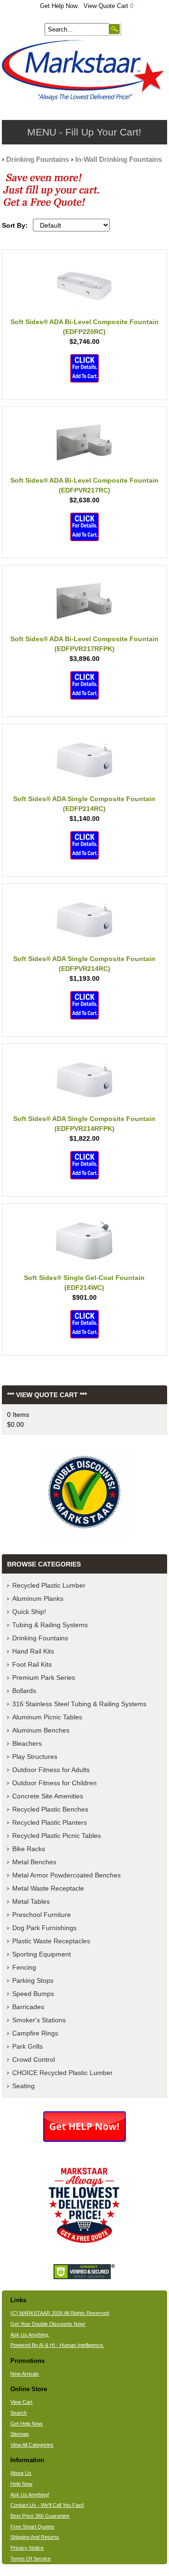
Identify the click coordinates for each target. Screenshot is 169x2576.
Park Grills (27, 2046)
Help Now (21, 2484)
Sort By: (15, 225)
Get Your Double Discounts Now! (48, 2324)
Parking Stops (33, 1980)
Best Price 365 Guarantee (40, 2516)
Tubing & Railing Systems (50, 1625)
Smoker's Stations (39, 2020)
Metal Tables (31, 1901)
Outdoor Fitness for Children (54, 1783)
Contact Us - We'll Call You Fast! (47, 2505)
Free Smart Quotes (32, 2527)
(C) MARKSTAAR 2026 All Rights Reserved (60, 2313)
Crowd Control (34, 2059)
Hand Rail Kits (33, 1651)
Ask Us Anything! (30, 2495)
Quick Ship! (29, 1612)
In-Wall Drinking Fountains (119, 159)
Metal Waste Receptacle (48, 1888)
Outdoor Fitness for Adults (51, 1770)
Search (19, 2413)
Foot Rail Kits (32, 1664)
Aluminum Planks (38, 1598)
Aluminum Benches (41, 1730)
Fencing (24, 1967)
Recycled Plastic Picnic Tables (57, 1836)
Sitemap (19, 2434)
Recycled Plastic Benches (50, 1809)
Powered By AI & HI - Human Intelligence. (57, 2345)
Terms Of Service (31, 2559)
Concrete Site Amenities (48, 1796)
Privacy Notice (27, 2548)
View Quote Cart (108, 6)
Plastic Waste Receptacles (51, 1941)
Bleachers (27, 1743)
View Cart (21, 2402)
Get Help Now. (59, 6)
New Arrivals (25, 2374)
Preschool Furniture (42, 1915)
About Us (21, 2473)
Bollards (24, 1691)
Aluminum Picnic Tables (47, 1717)
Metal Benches (34, 1862)
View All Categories (32, 2445)
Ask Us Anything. (30, 2335)
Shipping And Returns (35, 2537)
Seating (23, 2086)
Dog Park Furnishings (44, 1928)
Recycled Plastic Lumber (49, 1585)
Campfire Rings (35, 2033)
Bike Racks (29, 1849)
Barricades (28, 2007)
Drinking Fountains (38, 159)
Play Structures (35, 1757)
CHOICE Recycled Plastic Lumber (62, 2073)
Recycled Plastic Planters (50, 1822)
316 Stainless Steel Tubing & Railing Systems (79, 1704)
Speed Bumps (33, 1994)
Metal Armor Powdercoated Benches (66, 1875)
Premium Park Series (44, 1678)
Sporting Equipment (42, 1954)
